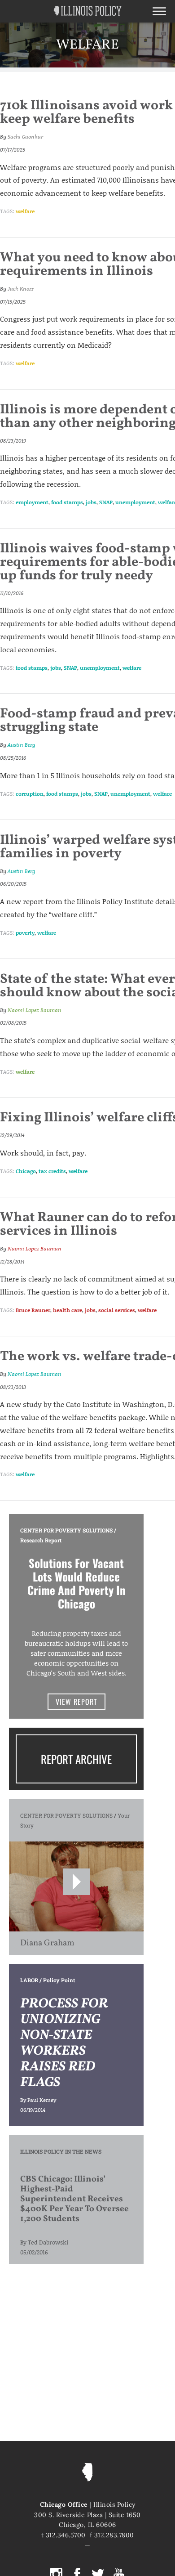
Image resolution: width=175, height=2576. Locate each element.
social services (117, 1310)
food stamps (67, 502)
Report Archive (76, 1759)
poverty (25, 933)
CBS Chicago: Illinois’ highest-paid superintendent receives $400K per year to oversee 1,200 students (74, 2199)
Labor (29, 1980)
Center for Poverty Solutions (66, 1530)
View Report (77, 1702)
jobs (91, 502)
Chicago (26, 1171)
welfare (25, 211)
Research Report (41, 1540)
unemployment (135, 502)
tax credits (52, 1171)
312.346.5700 (66, 2535)
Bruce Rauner (33, 1310)
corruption (30, 794)
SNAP (106, 502)
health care (68, 1310)
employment (32, 502)
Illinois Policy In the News (61, 2151)
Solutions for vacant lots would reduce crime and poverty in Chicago (77, 1583)
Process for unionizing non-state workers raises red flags (64, 2043)
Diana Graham (47, 1943)
